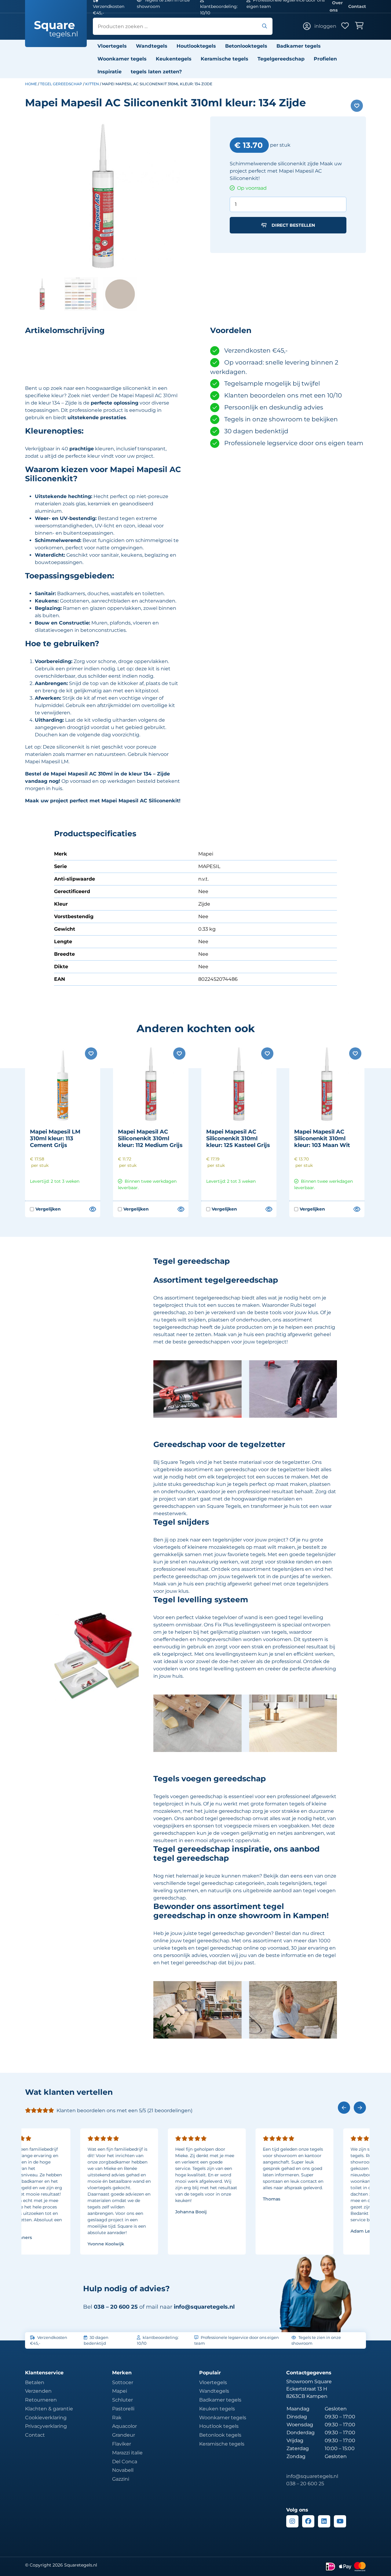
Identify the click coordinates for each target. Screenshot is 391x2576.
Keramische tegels (225, 59)
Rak (117, 2418)
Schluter (122, 2400)
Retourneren (41, 2400)
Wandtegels (152, 46)
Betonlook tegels (220, 2435)
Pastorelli (123, 2409)
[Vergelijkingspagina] (92, 1209)
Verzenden (38, 2391)
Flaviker (122, 2444)
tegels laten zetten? (156, 72)
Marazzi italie (127, 2453)
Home (31, 84)
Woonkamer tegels (122, 59)
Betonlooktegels (246, 46)
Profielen (325, 59)
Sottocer (123, 2382)
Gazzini (121, 2479)
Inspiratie (110, 72)
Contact (357, 6)
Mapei (120, 2391)
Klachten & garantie (49, 2409)
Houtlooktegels (196, 46)
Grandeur (124, 2435)
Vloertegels (112, 46)
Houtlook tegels (219, 2426)
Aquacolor (124, 2426)
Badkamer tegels (299, 46)
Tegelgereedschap (281, 59)
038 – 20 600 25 (305, 2484)
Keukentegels (174, 59)
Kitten (92, 84)
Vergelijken (45, 1209)
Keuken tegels (217, 2409)
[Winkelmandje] (360, 26)
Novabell (123, 2470)
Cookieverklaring (46, 2418)
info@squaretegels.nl (204, 2307)
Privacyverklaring (46, 2426)
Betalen (35, 2382)
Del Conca (125, 2462)
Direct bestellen (293, 225)
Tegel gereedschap (61, 84)
